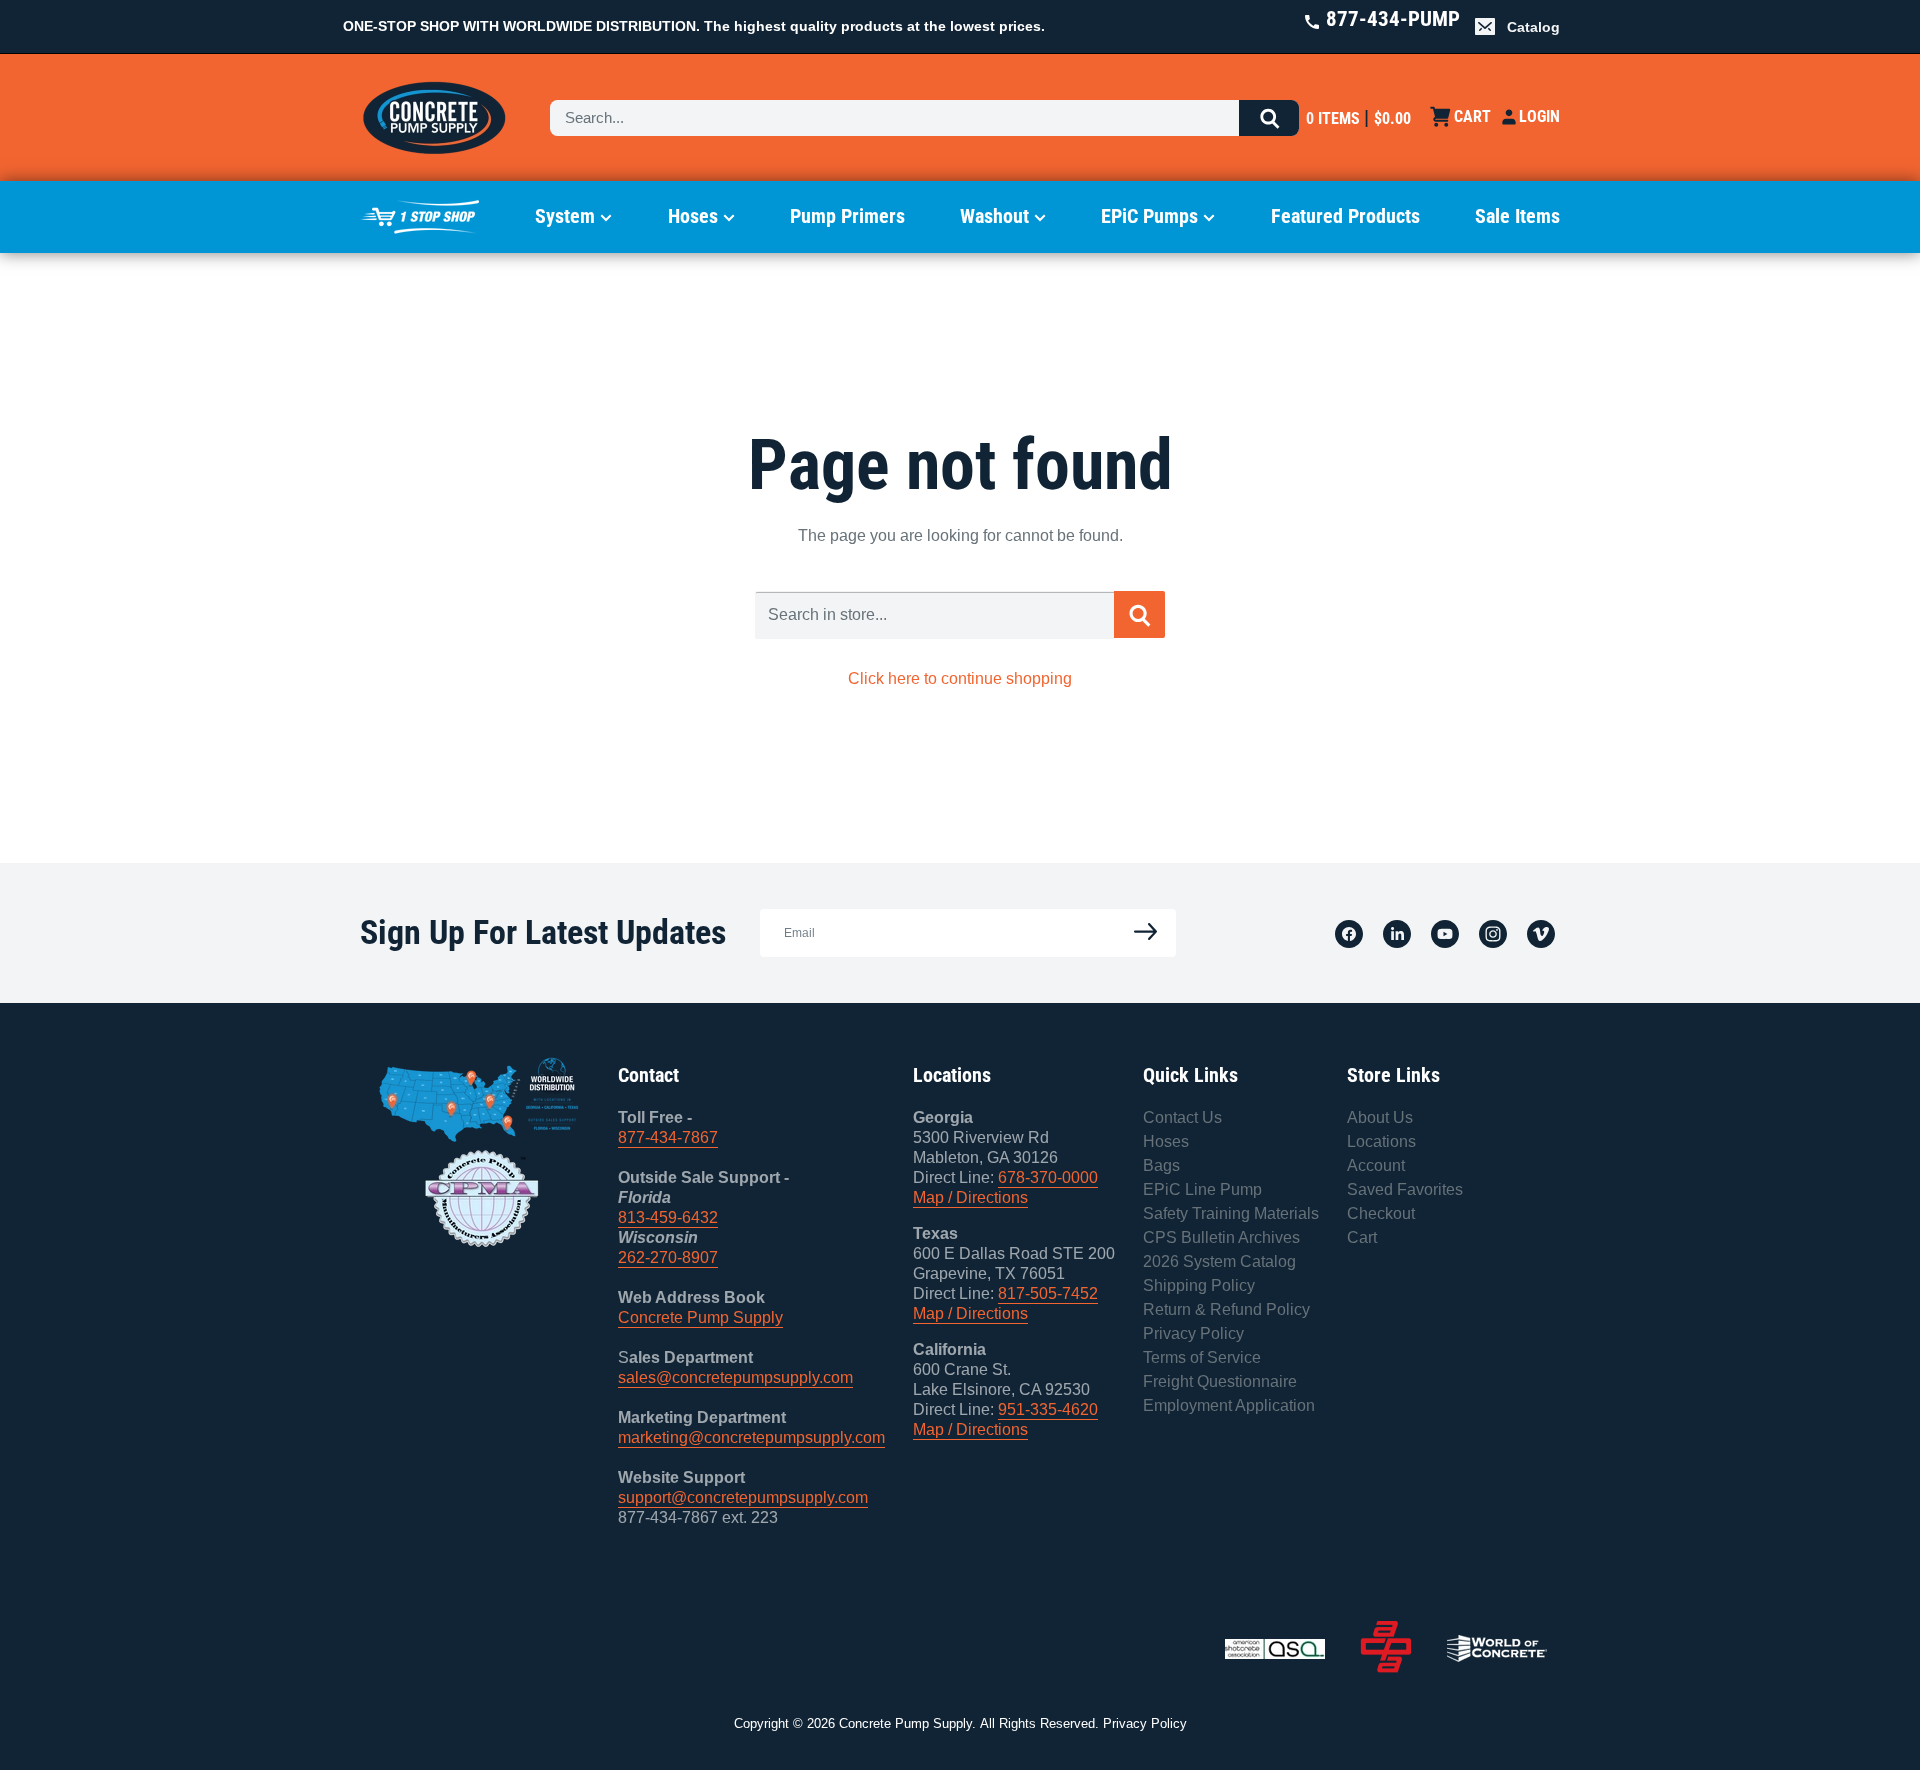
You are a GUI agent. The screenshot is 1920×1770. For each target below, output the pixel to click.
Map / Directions (970, 1197)
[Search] (1269, 118)
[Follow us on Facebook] (1349, 933)
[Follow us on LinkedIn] (1397, 933)
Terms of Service (1202, 1357)
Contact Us (1182, 1117)
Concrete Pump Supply (700, 1317)
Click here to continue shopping (960, 678)
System (565, 216)
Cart (1362, 1237)
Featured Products (1345, 216)
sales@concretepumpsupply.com (735, 1377)
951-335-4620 (1048, 1409)
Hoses (693, 216)
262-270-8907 (668, 1257)
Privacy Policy (1193, 1333)
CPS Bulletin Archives (1221, 1237)
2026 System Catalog (1219, 1261)
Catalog (1533, 27)
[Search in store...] (1139, 614)
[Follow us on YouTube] (1445, 933)
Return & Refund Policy (1226, 1309)
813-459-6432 (668, 1217)
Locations (1381, 1141)
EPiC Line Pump (1202, 1189)
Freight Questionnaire (1220, 1381)
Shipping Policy (1199, 1285)
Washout (994, 216)
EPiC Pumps (1149, 216)
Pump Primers (847, 216)
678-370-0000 (1048, 1177)
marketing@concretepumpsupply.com (751, 1437)
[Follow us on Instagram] (1493, 933)
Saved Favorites (1405, 1189)
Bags (1161, 1165)
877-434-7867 (668, 1137)
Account (1376, 1165)
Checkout (1381, 1213)
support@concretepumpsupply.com (743, 1497)
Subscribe (1140, 932)
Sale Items (1517, 216)
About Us (1380, 1117)
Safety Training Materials (1231, 1213)
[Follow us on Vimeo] (1541, 933)
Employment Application (1229, 1405)
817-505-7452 (1048, 1293)
